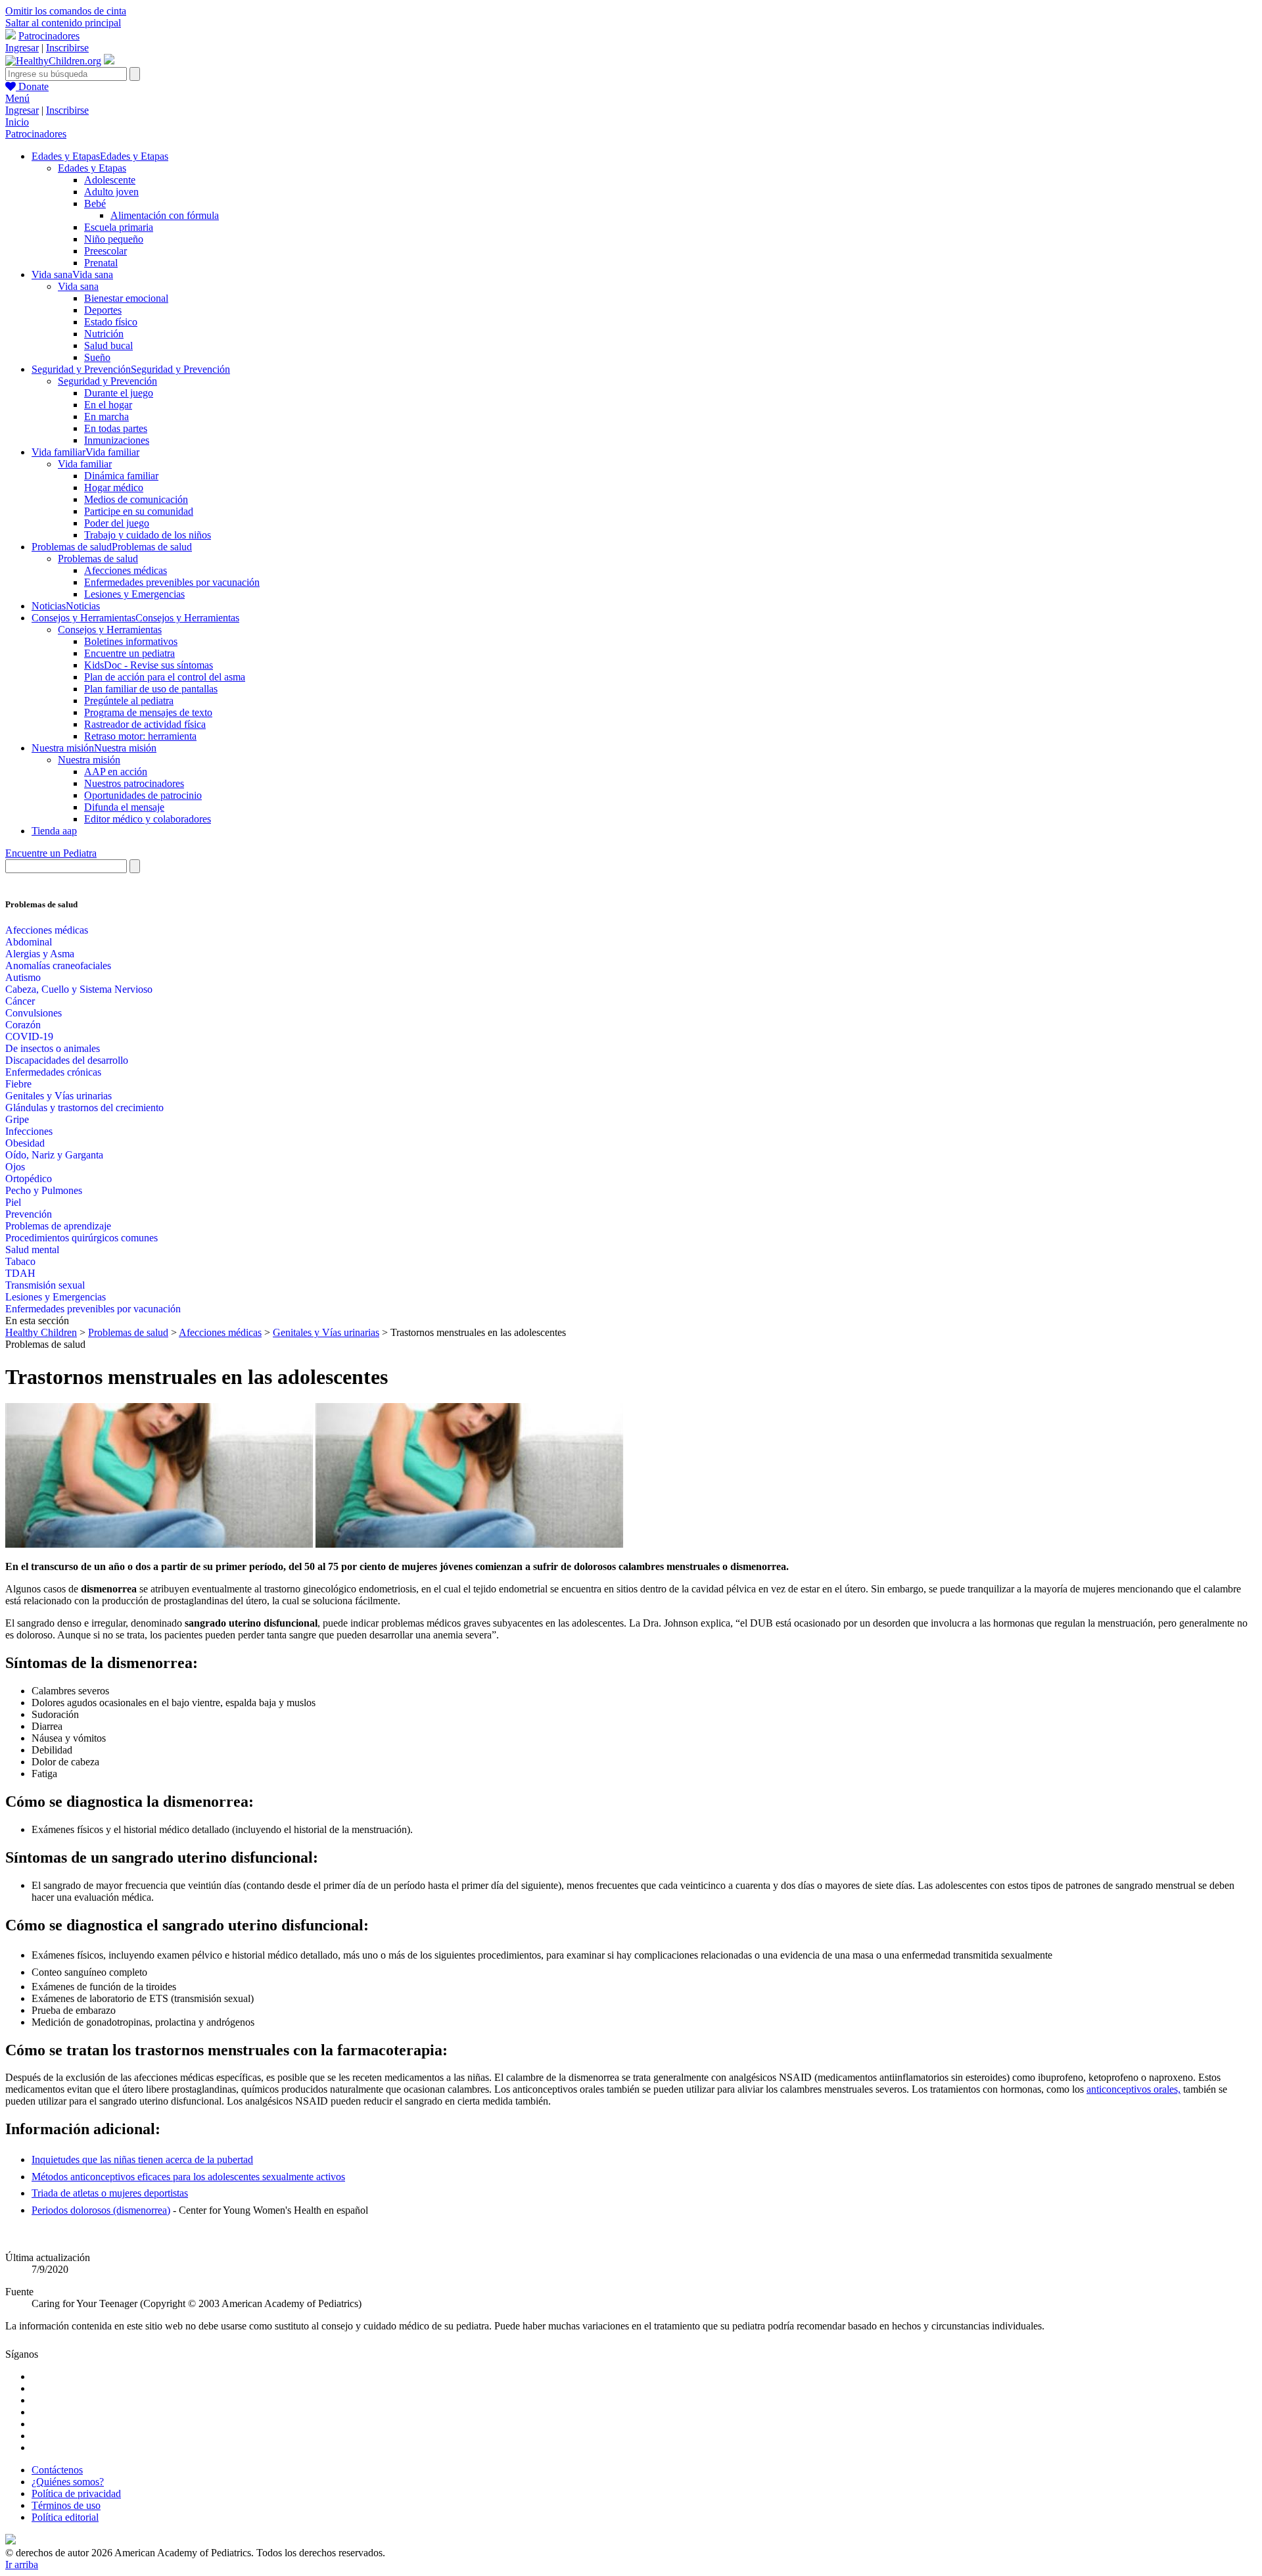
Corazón (23, 1025)
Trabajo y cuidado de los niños (148, 535)
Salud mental (32, 1250)
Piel (13, 1202)
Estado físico (111, 322)
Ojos (15, 1167)
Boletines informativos (131, 641)
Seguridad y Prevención (107, 381)
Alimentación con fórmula (165, 215)
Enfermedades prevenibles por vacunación (172, 582)
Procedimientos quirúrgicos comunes (82, 1238)
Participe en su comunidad (139, 511)
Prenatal (101, 263)
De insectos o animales (53, 1048)
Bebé (95, 203)
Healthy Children (41, 1332)
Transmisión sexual (45, 1285)
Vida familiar (85, 464)
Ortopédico (29, 1179)
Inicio (17, 122)
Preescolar (105, 251)
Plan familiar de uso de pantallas (151, 689)
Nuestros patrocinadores (134, 783)
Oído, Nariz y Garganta (54, 1155)
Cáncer (20, 1001)
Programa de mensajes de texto (148, 712)
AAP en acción (116, 772)
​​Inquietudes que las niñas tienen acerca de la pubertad (142, 2159)
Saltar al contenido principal (63, 23)
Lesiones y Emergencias (134, 594)
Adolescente (110, 180)
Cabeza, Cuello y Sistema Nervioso (79, 989)
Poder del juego (117, 523)
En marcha (106, 417)
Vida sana (78, 286)
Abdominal (29, 942)
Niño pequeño (114, 239)
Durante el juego (119, 393)
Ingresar (22, 48)
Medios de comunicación (136, 499)
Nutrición (104, 334)
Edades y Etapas (92, 168)
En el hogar (108, 405)
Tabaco (20, 1261)
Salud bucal (108, 346)
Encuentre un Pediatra (51, 853)
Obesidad (25, 1143)
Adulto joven (111, 192)
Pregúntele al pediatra (129, 701)
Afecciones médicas (126, 570)
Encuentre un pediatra (129, 653)
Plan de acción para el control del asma (165, 677)
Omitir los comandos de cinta (66, 11)
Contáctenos (57, 2470)
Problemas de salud (98, 559)
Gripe (17, 1119)
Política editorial (65, 2517)
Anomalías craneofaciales (58, 966)
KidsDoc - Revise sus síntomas (149, 665)
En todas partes (116, 428)
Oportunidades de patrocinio (143, 795)
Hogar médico (114, 488)
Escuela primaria (119, 227)
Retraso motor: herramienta (140, 736)
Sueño (97, 357)
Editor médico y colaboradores (148, 819)
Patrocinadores (49, 36)
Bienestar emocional (126, 298)
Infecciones (29, 1131)
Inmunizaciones (117, 440)
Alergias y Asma (40, 954)
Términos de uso (66, 2505)
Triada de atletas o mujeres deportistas (110, 2193)
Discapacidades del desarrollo (67, 1060)
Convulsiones (34, 1013)
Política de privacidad (76, 2493)
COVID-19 (29, 1037)
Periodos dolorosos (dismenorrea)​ (101, 2210)
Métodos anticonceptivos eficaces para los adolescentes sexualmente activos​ (188, 2177)
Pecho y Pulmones (44, 1190)
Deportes (103, 310)
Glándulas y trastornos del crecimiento (84, 1108)
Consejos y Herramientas (110, 630)
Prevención (29, 1214)
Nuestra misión (89, 760)
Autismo (23, 977)
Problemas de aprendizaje (58, 1226)
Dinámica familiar (121, 476)
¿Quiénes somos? (68, 2482)
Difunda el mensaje (124, 807)
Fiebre (18, 1084)
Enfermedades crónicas (53, 1072)
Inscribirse (67, 48)
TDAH (20, 1273)
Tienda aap (54, 831)
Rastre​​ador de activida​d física (145, 724)
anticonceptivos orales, (1133, 2089)
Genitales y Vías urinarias (58, 1096)
